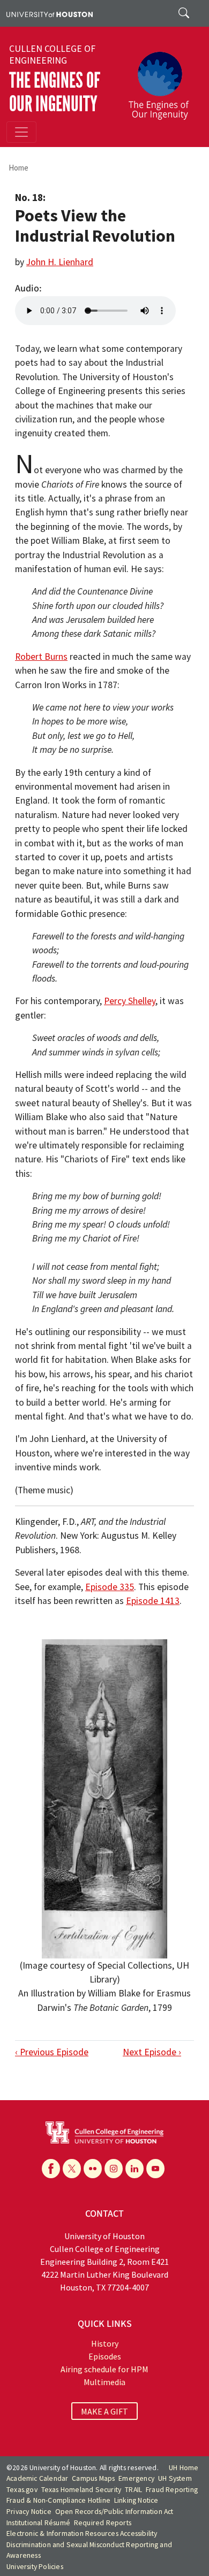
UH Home (184, 2468)
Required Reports (103, 2523)
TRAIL (133, 2490)
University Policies (35, 2567)
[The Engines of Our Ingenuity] (163, 81)
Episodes (105, 2356)
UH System (175, 2478)
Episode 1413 (153, 1601)
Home (18, 168)
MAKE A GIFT (104, 2411)
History (105, 2343)
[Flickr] (93, 2169)
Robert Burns (41, 657)
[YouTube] (155, 2169)
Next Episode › (152, 2052)
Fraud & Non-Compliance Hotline (58, 2500)
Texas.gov (22, 2490)
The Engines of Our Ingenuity (55, 92)
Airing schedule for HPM (104, 2369)
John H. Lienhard (60, 262)
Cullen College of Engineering (52, 55)
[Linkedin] (135, 2169)
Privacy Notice (29, 2512)
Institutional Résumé (38, 2523)
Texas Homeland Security (81, 2490)
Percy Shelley (130, 1001)
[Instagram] (114, 2169)
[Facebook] (51, 2169)
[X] (72, 2169)
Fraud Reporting (172, 2490)
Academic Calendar (37, 2478)
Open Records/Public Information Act (114, 2512)
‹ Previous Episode (52, 2052)
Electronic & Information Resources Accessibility (82, 2533)
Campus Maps (93, 2478)
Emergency (136, 2478)
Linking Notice (136, 2500)
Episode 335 (110, 1587)
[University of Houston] (50, 13)
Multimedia (104, 2382)
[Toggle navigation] (21, 132)
